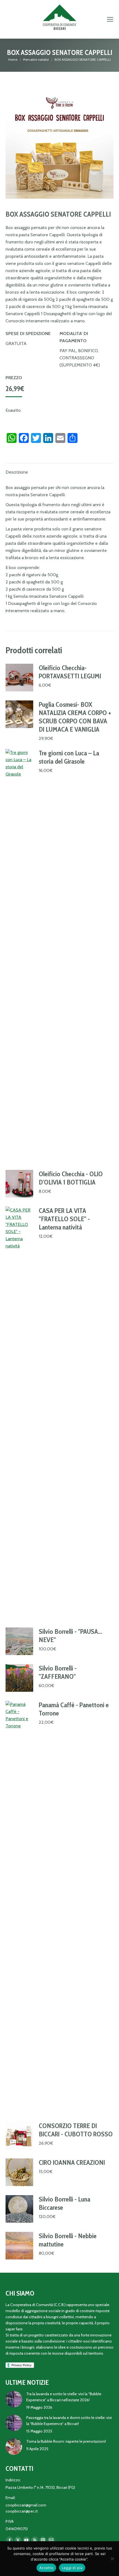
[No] (112, 2559)
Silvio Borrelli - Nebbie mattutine (68, 2240)
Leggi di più (72, 2568)
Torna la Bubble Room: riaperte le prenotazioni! (66, 2441)
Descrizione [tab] (17, 472)
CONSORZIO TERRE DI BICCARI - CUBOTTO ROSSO (76, 2130)
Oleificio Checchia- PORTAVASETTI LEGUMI (70, 672)
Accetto (46, 2568)
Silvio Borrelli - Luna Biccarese (64, 2203)
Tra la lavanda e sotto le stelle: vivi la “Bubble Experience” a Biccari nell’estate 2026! (64, 2397)
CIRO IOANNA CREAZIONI (72, 2162)
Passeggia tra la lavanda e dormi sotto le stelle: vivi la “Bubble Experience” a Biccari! (69, 2421)
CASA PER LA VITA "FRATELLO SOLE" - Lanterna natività (64, 1219)
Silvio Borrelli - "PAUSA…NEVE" (70, 1636)
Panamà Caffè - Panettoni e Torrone (74, 1709)
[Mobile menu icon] (110, 19)
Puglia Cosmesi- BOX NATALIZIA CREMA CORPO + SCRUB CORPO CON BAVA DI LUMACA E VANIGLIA (75, 717)
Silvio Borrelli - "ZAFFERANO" (58, 1672)
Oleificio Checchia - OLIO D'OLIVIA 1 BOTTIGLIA (71, 1178)
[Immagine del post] (14, 2399)
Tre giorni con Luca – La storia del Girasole (69, 757)
